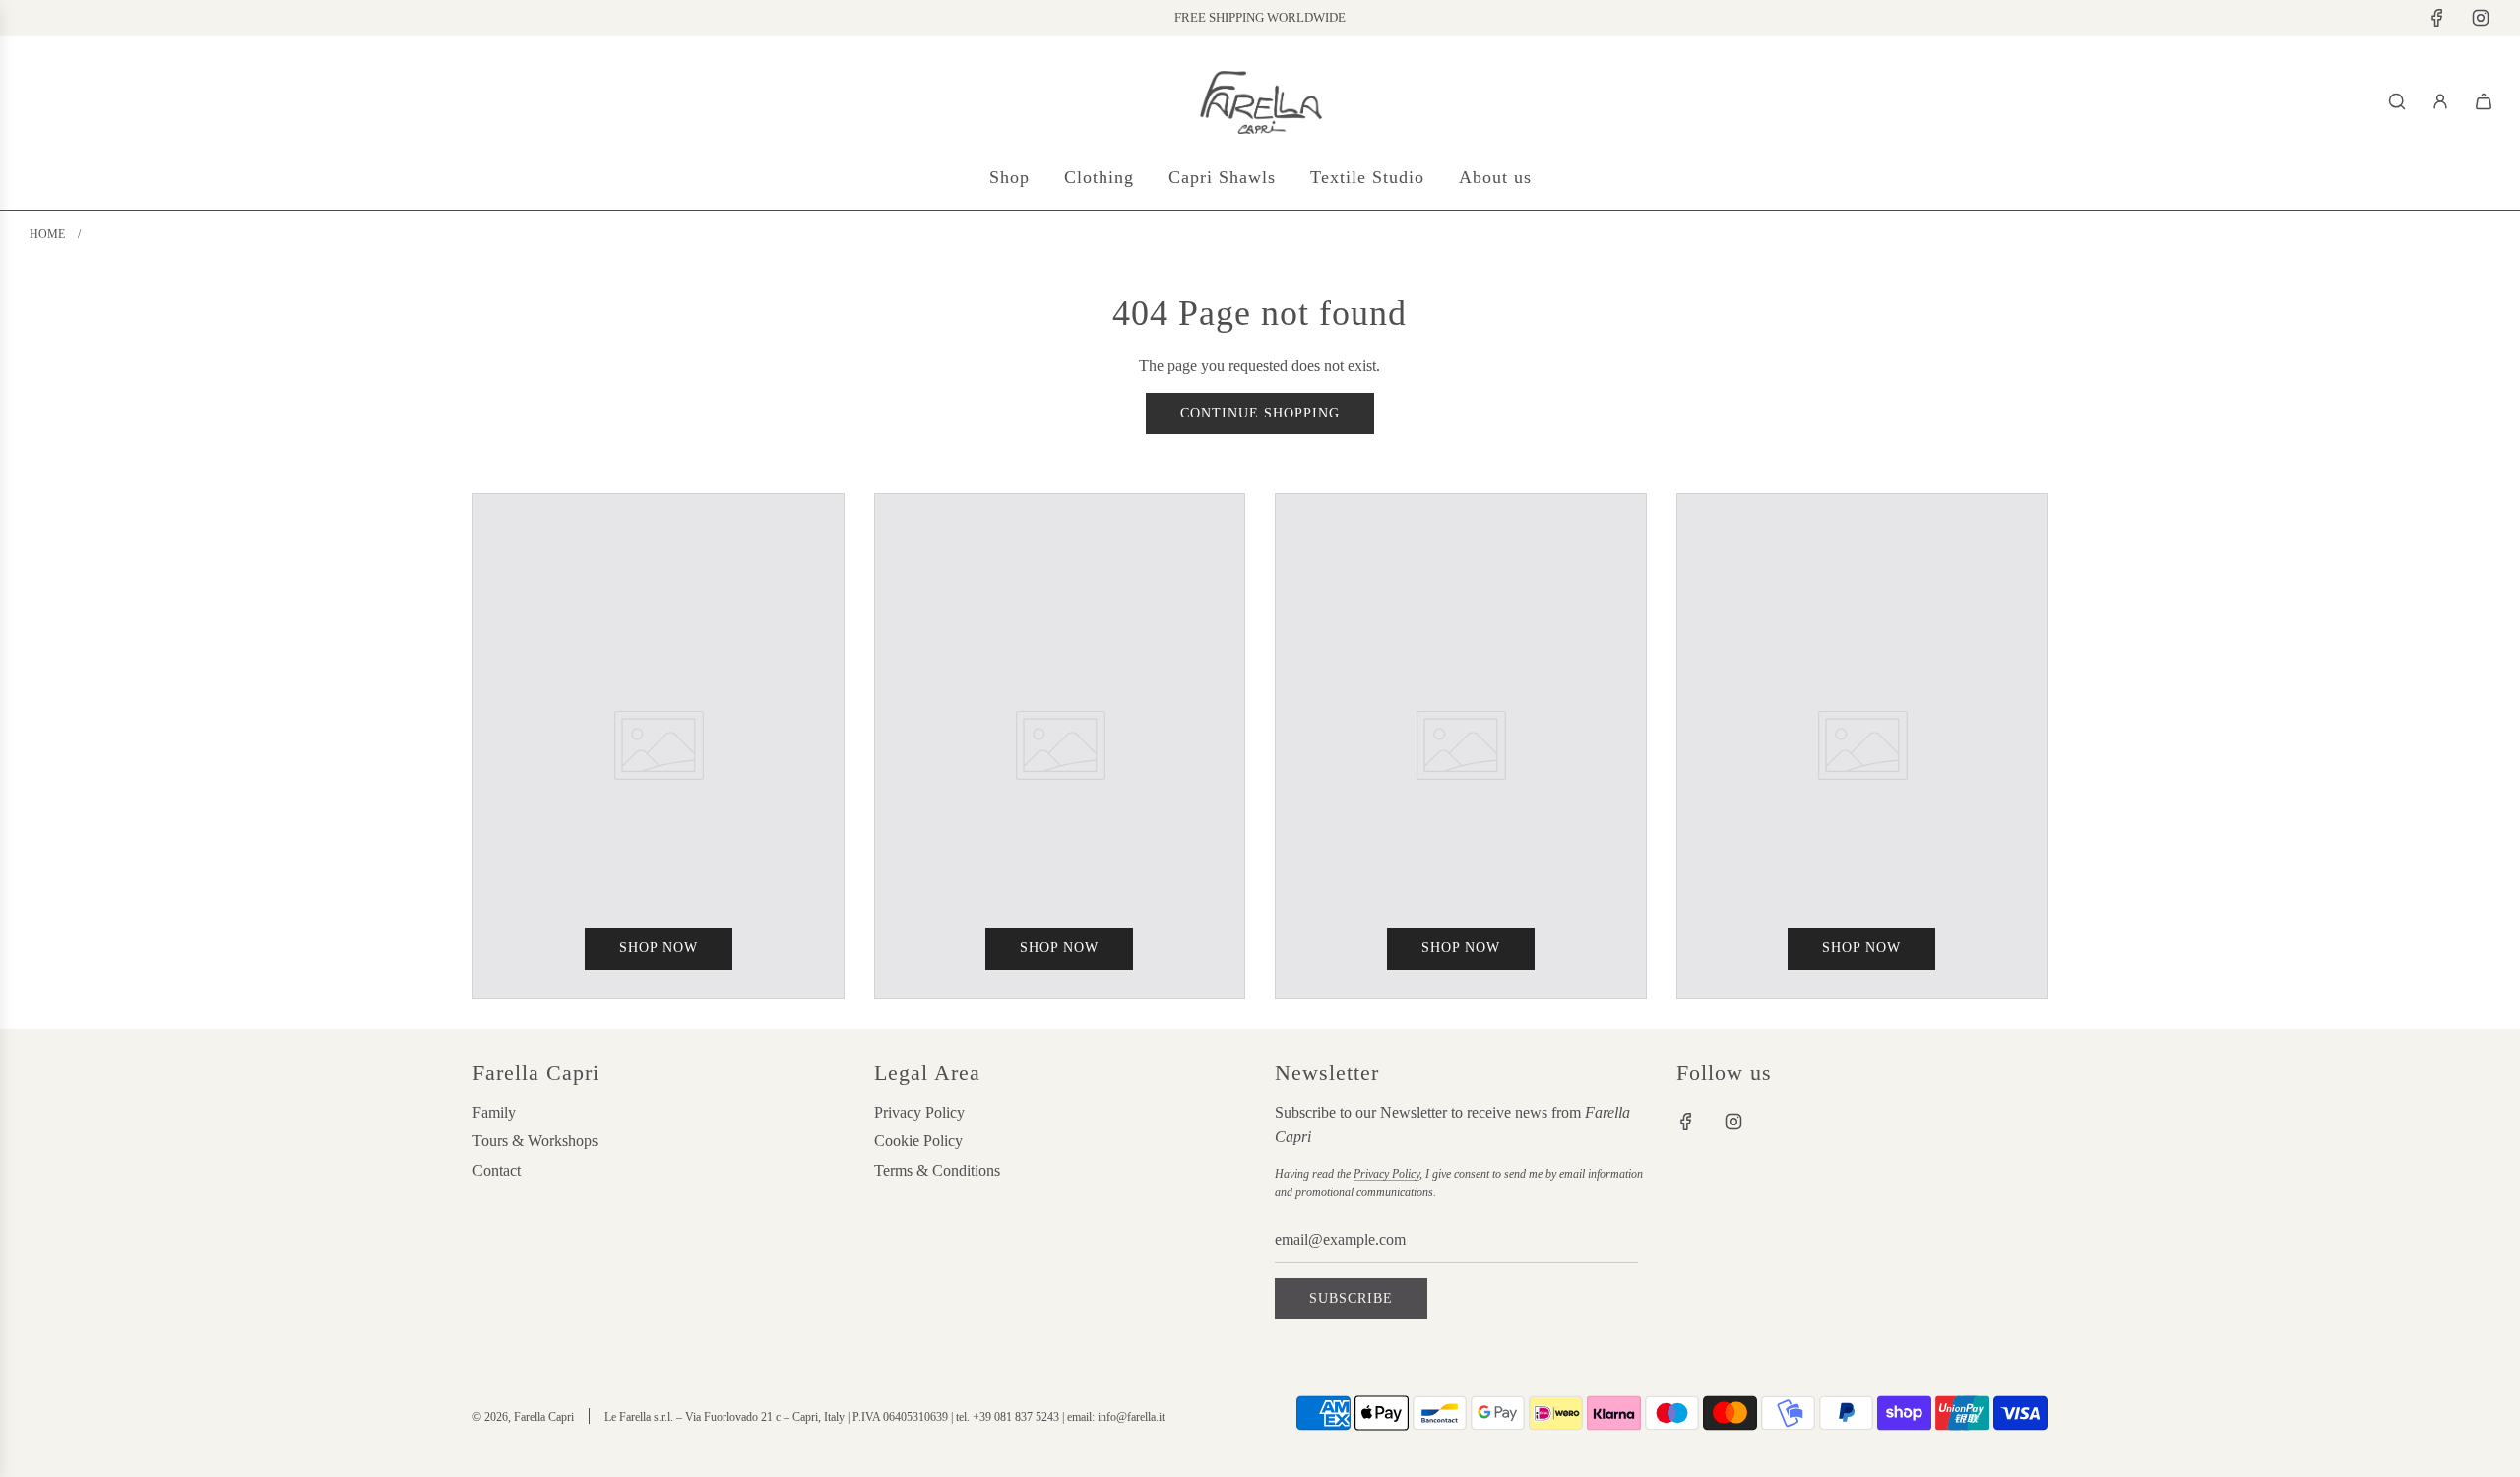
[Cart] (2484, 101)
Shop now (659, 948)
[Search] (2397, 101)
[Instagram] (2481, 18)
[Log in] (2440, 101)
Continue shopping (1260, 413)
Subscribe (1351, 1298)
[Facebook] (2437, 18)
